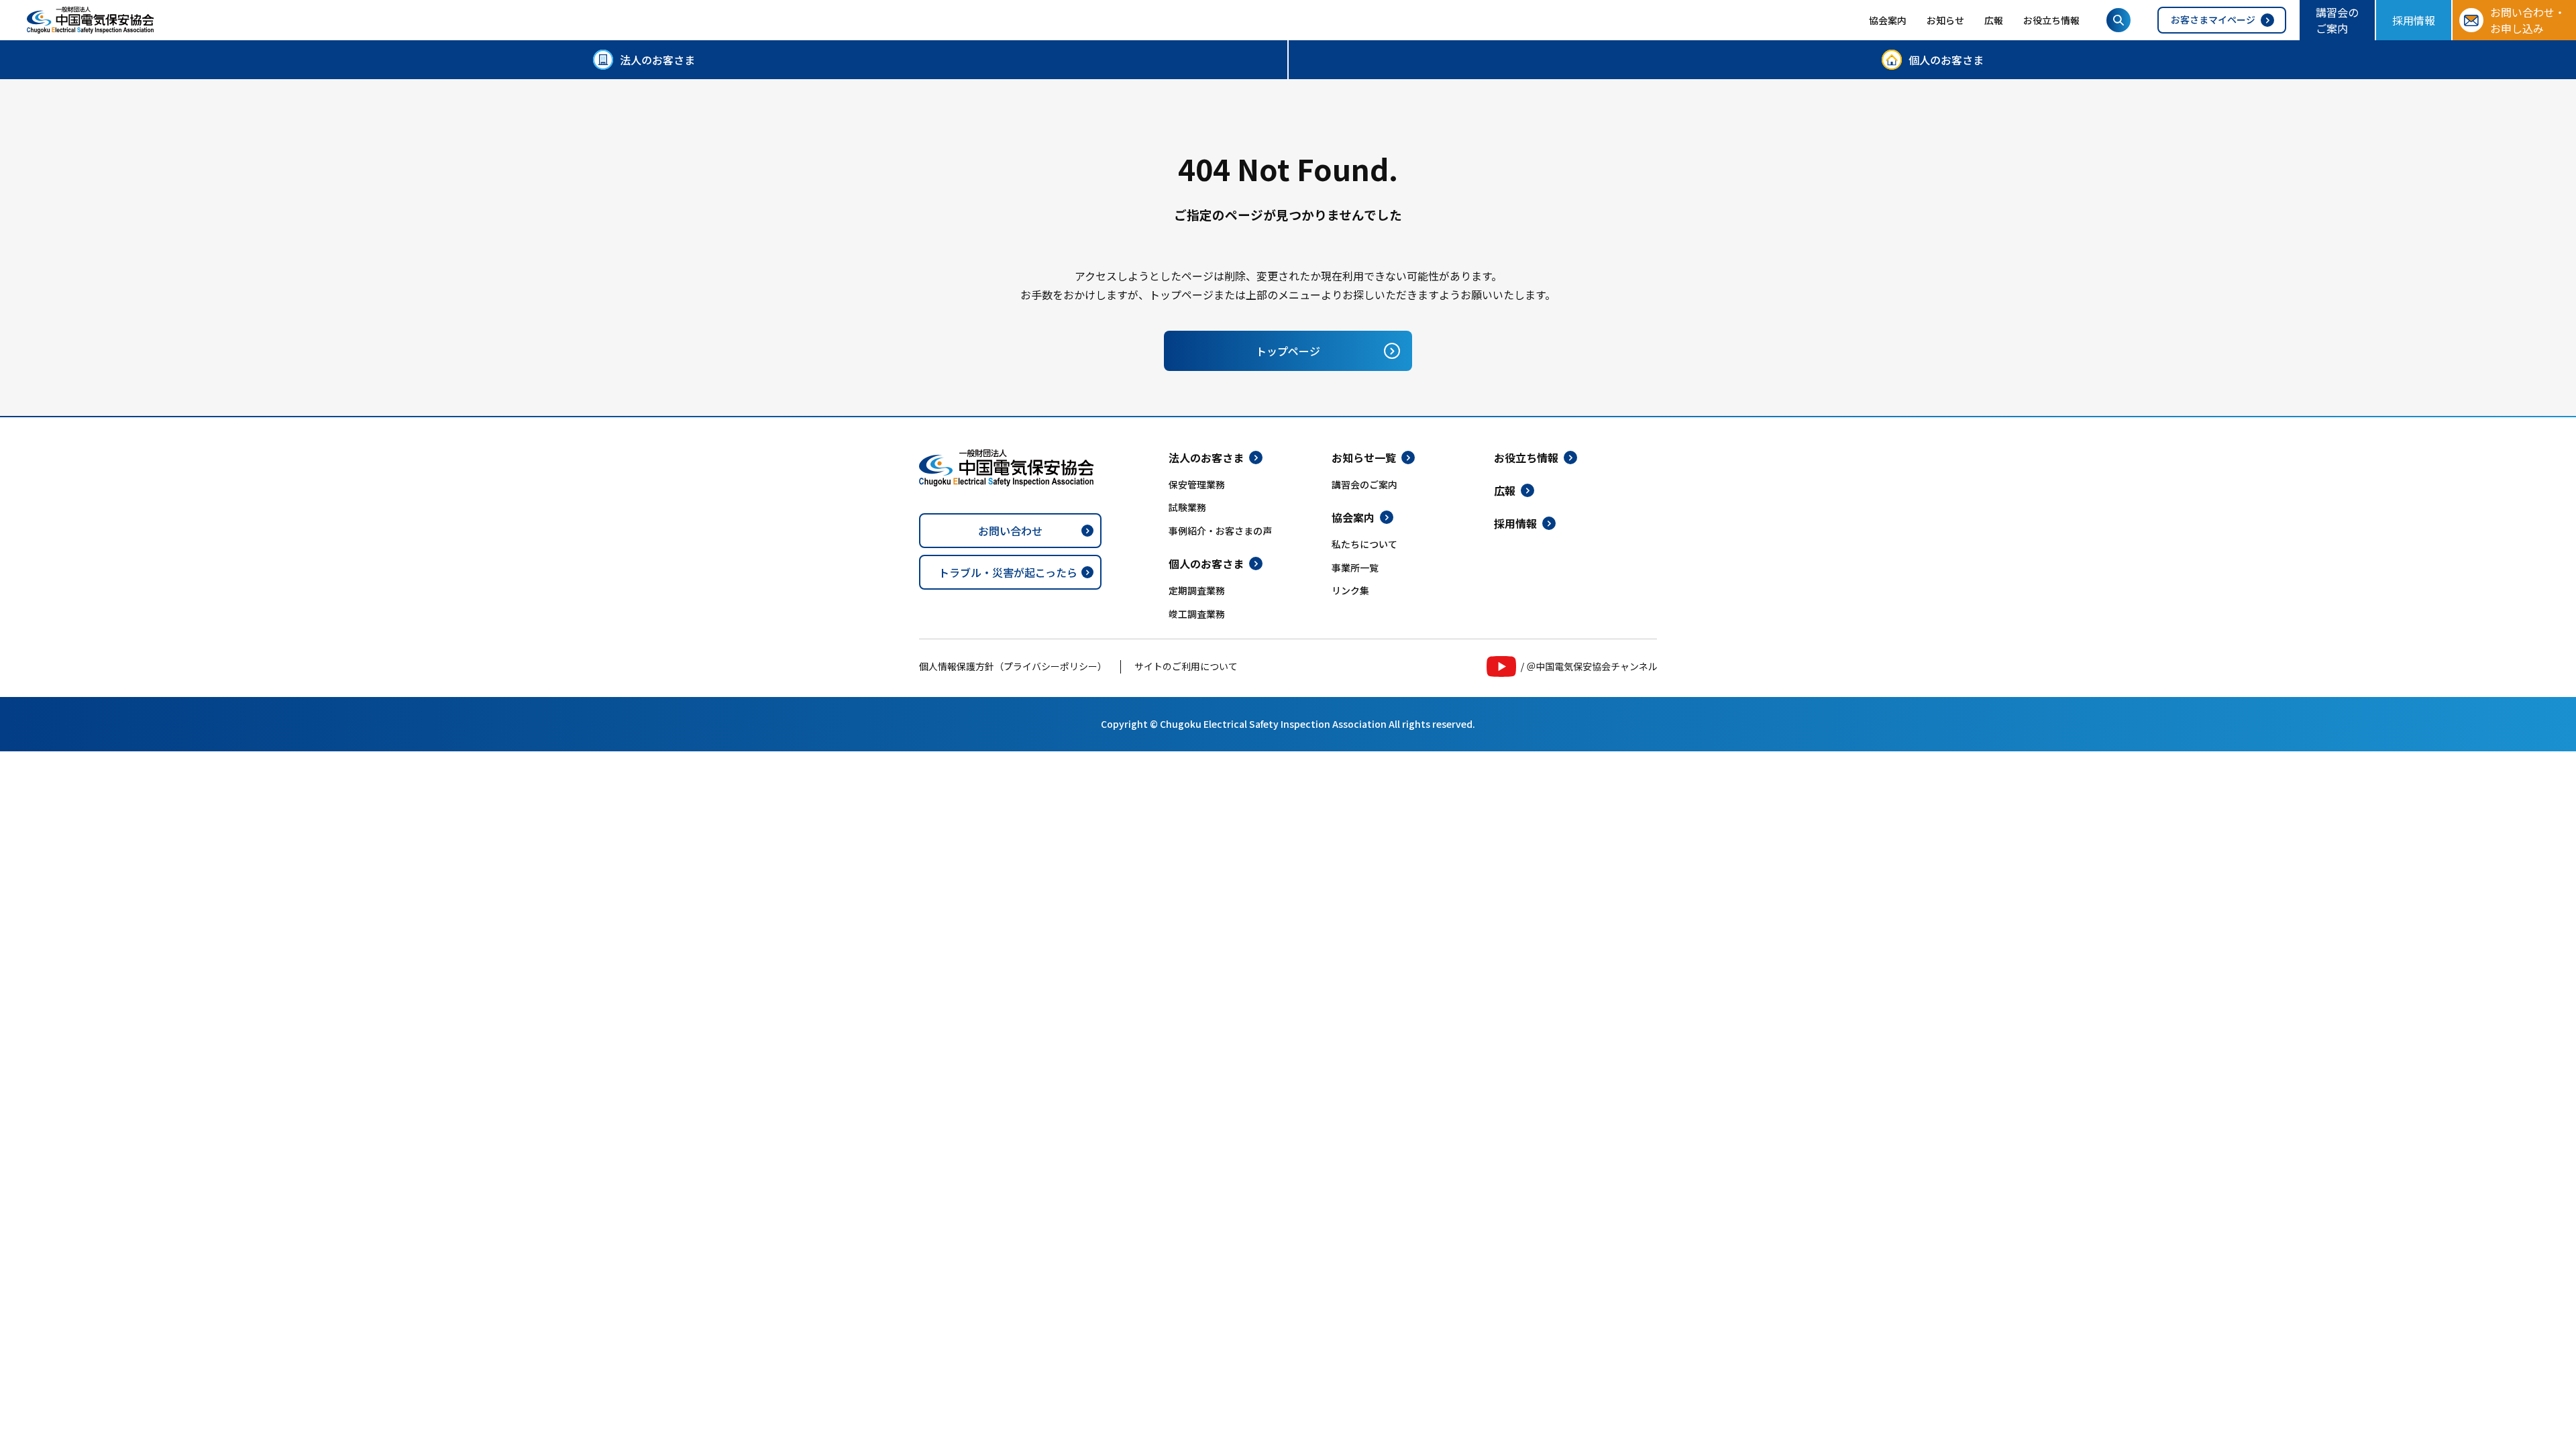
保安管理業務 (1197, 484)
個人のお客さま (1946, 60)
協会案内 (1888, 20)
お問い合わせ (1010, 531)
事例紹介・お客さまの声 (1220, 531)
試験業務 (1187, 507)
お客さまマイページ (2213, 19)
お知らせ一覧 (1364, 458)
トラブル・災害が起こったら (1008, 572)
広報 (1994, 20)
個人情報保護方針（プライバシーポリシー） (1013, 666)
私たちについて (1364, 544)
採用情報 (2414, 20)
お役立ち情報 (2051, 20)
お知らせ (1945, 20)
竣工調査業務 (1197, 614)
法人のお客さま (657, 60)
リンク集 (1350, 590)
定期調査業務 (1197, 590)
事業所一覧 (1355, 568)
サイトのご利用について (1186, 666)
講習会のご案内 (2337, 20)
